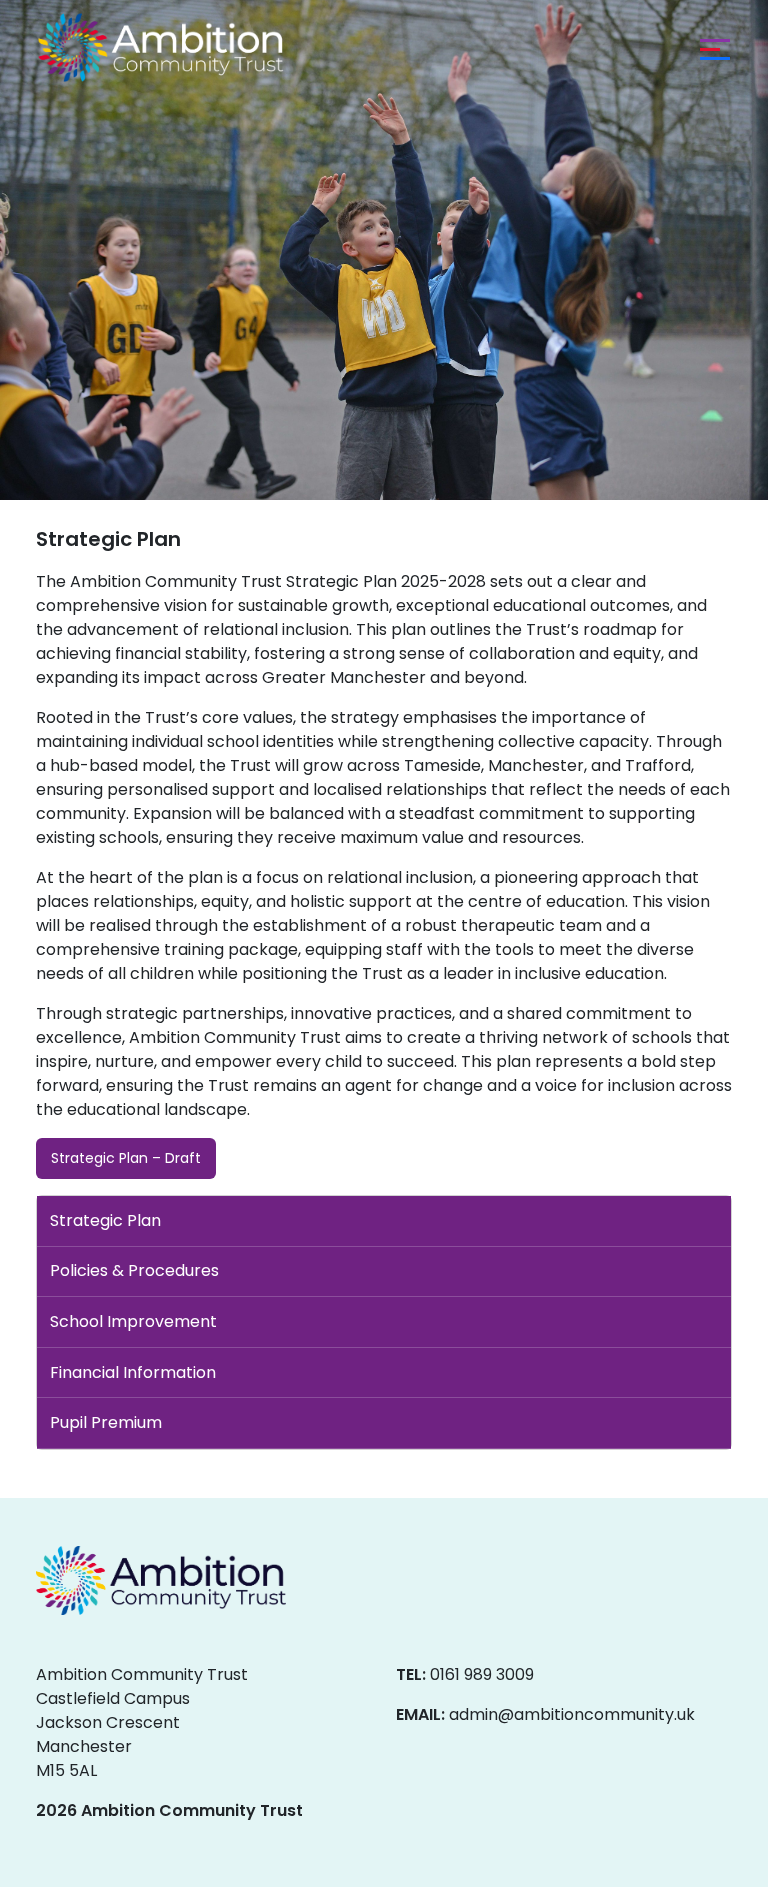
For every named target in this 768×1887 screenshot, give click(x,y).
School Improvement (133, 1321)
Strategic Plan (105, 1220)
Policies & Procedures (134, 1270)
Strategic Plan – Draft (126, 1158)
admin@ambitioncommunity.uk (572, 1714)
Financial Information (133, 1372)
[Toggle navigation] (710, 48)
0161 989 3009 (482, 1674)
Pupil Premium (106, 1422)
